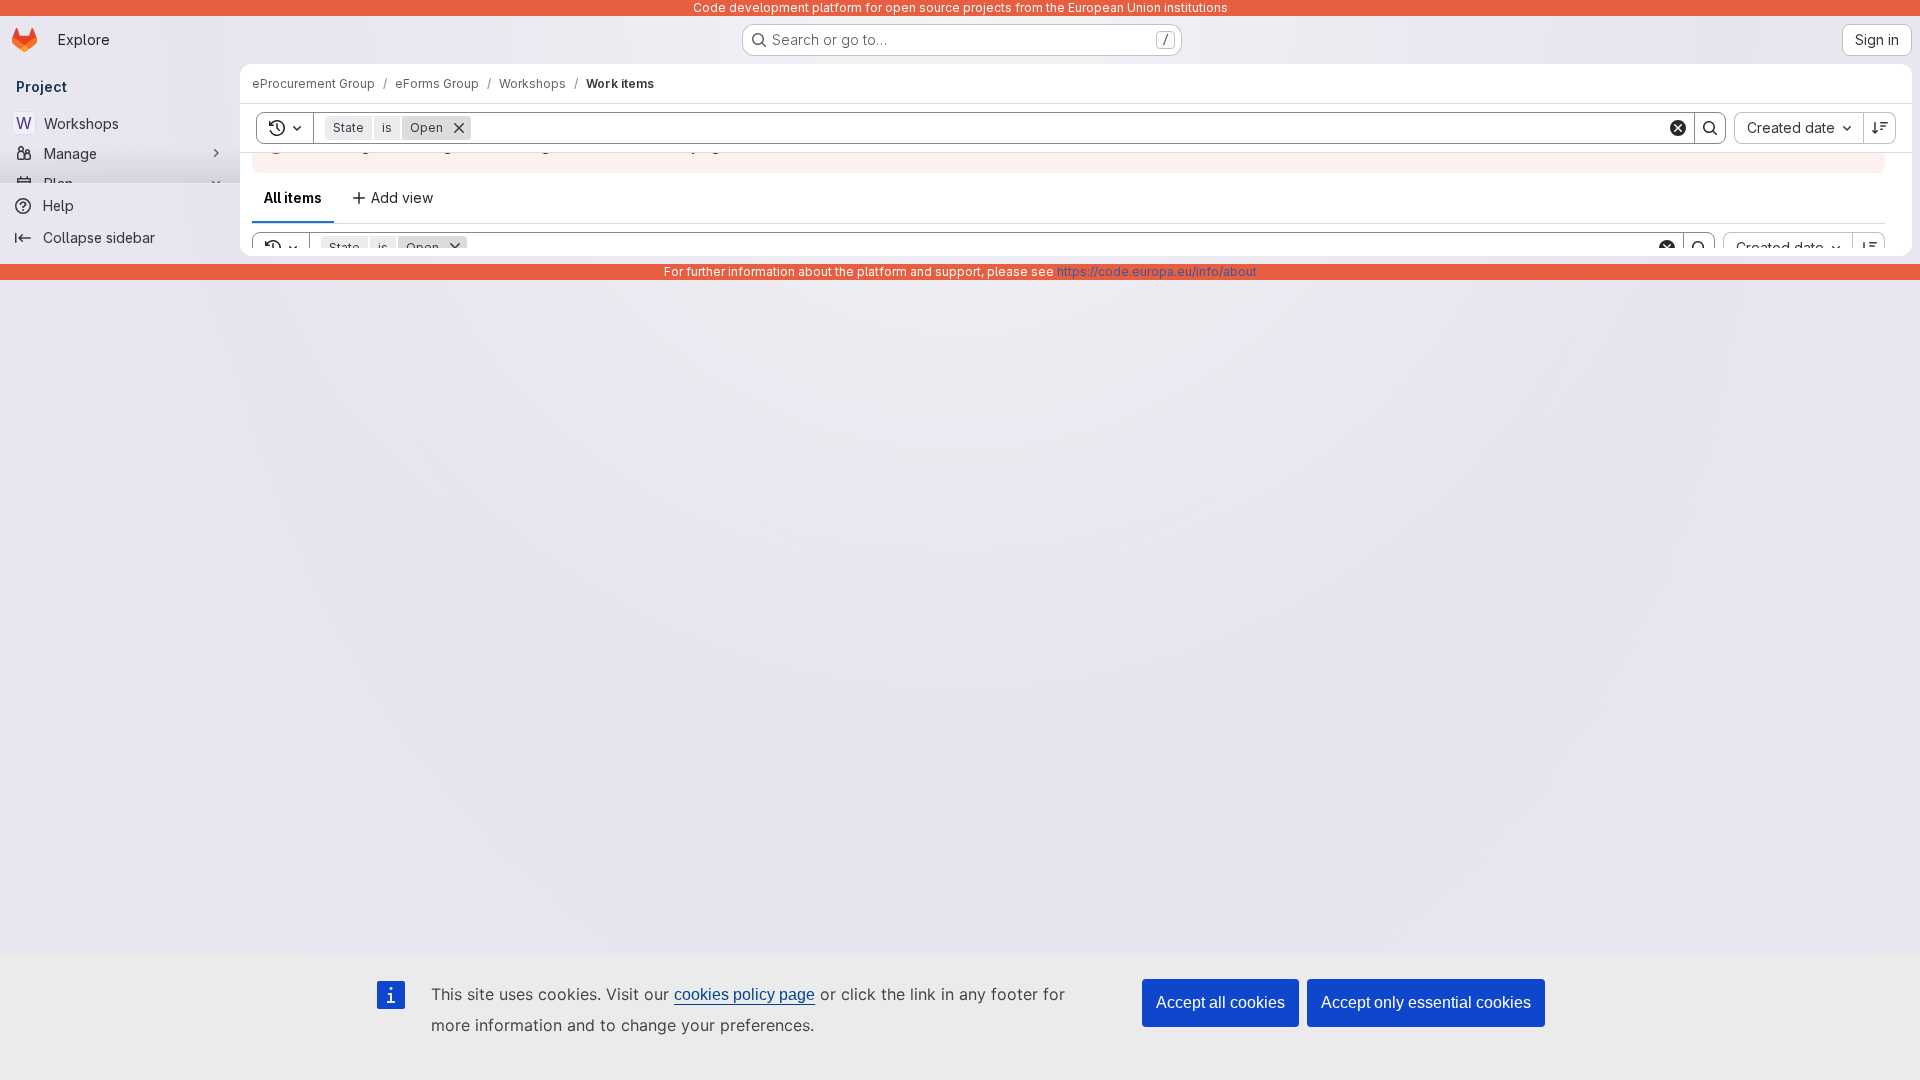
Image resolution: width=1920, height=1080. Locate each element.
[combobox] (1798, 128)
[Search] (1710, 128)
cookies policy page (744, 994)
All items (293, 197)
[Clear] (1678, 128)
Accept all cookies (1220, 1002)
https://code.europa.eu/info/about (1157, 271)
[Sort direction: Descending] (1880, 128)
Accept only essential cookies (1426, 1002)
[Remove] (459, 128)
